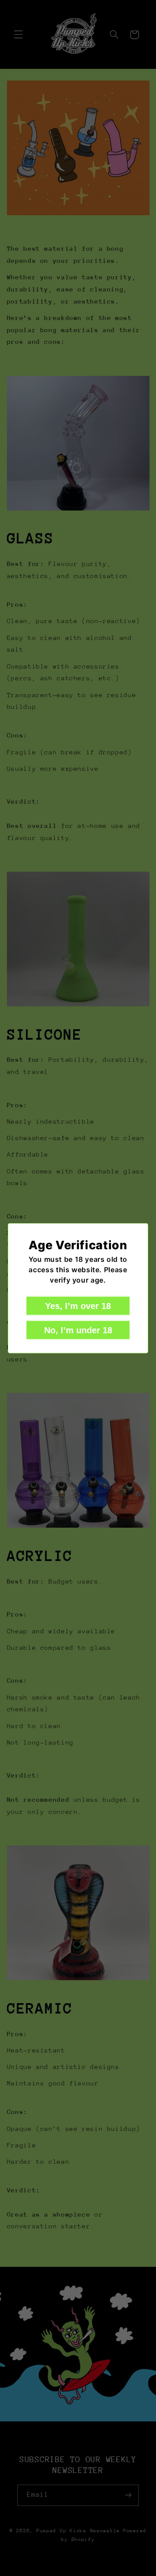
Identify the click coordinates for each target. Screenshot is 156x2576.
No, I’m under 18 (78, 1330)
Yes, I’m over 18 (78, 1306)
